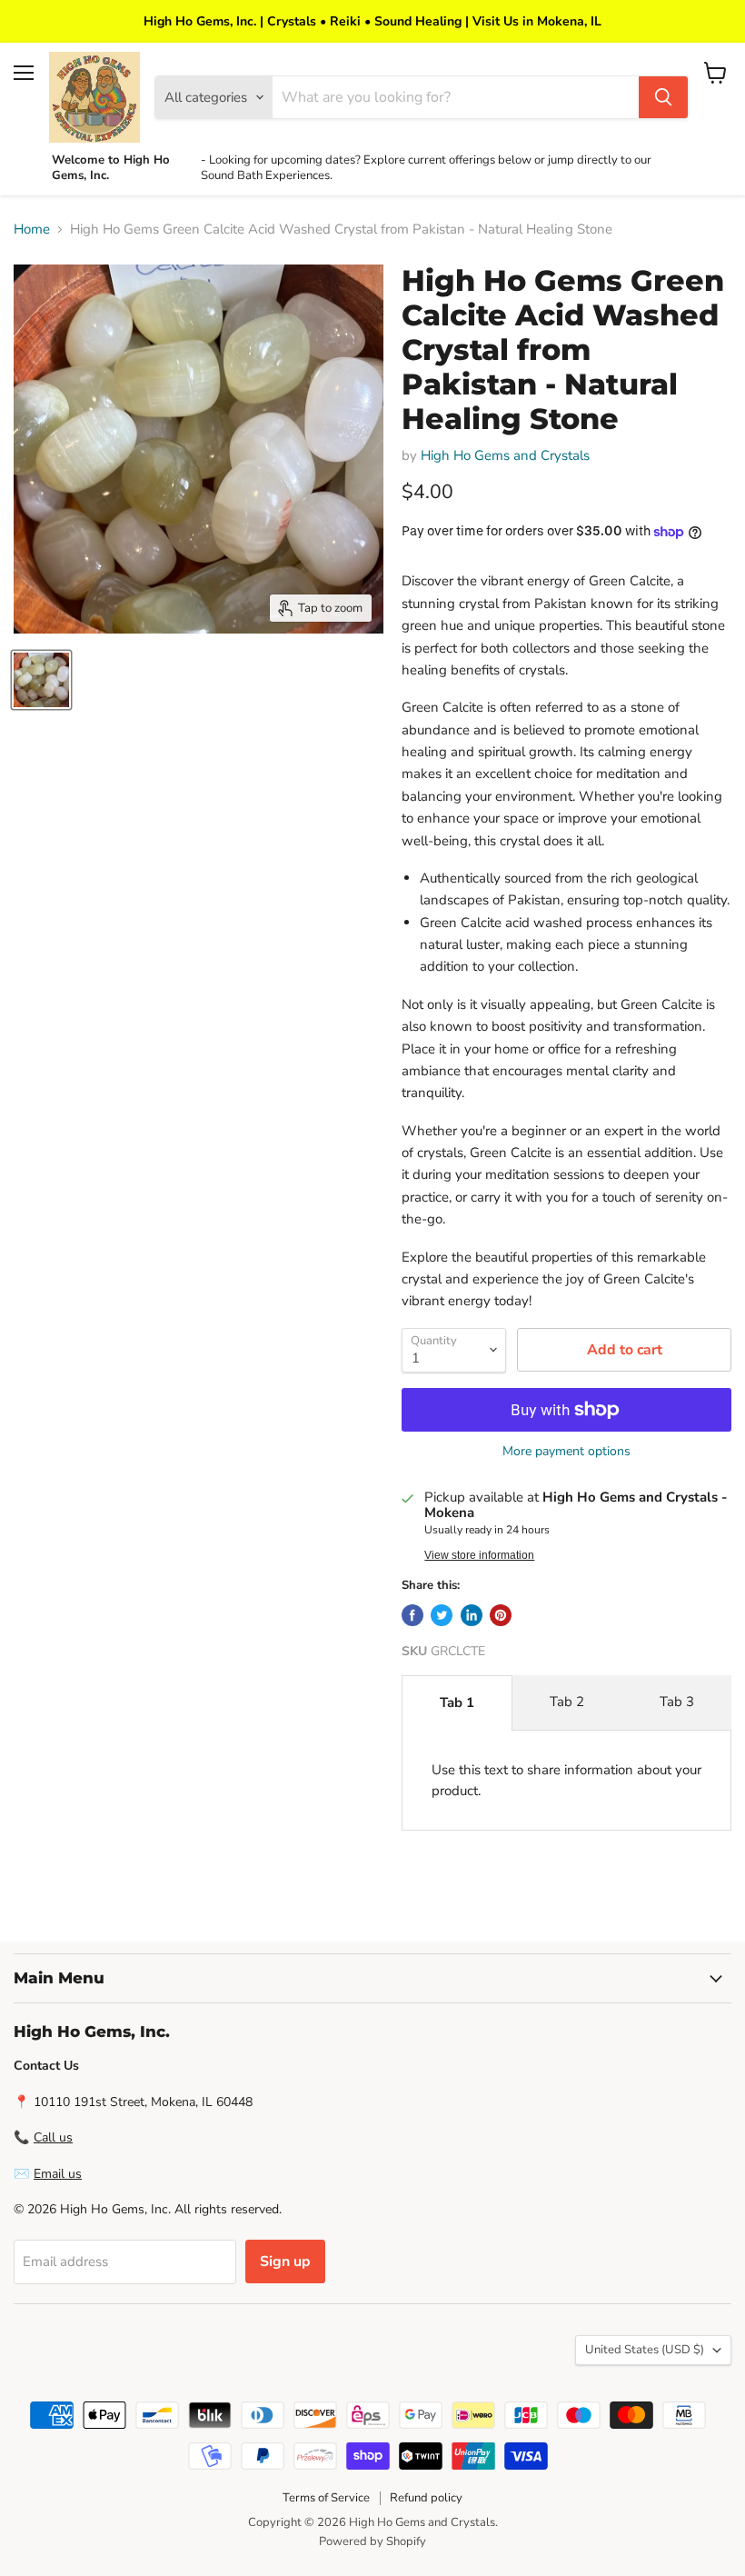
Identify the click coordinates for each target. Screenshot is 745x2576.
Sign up (285, 2261)
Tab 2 (567, 1702)
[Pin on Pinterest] (501, 1615)
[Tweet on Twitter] (442, 1615)
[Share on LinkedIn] (472, 1615)
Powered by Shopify (372, 2541)
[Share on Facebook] (412, 1615)
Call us (53, 2137)
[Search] (663, 97)
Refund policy (426, 2498)
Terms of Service (326, 2498)
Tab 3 (677, 1702)
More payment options (566, 1452)
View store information (479, 1555)
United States (645, 2350)
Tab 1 (457, 1702)
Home (32, 230)
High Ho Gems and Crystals (505, 455)
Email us (58, 2174)
